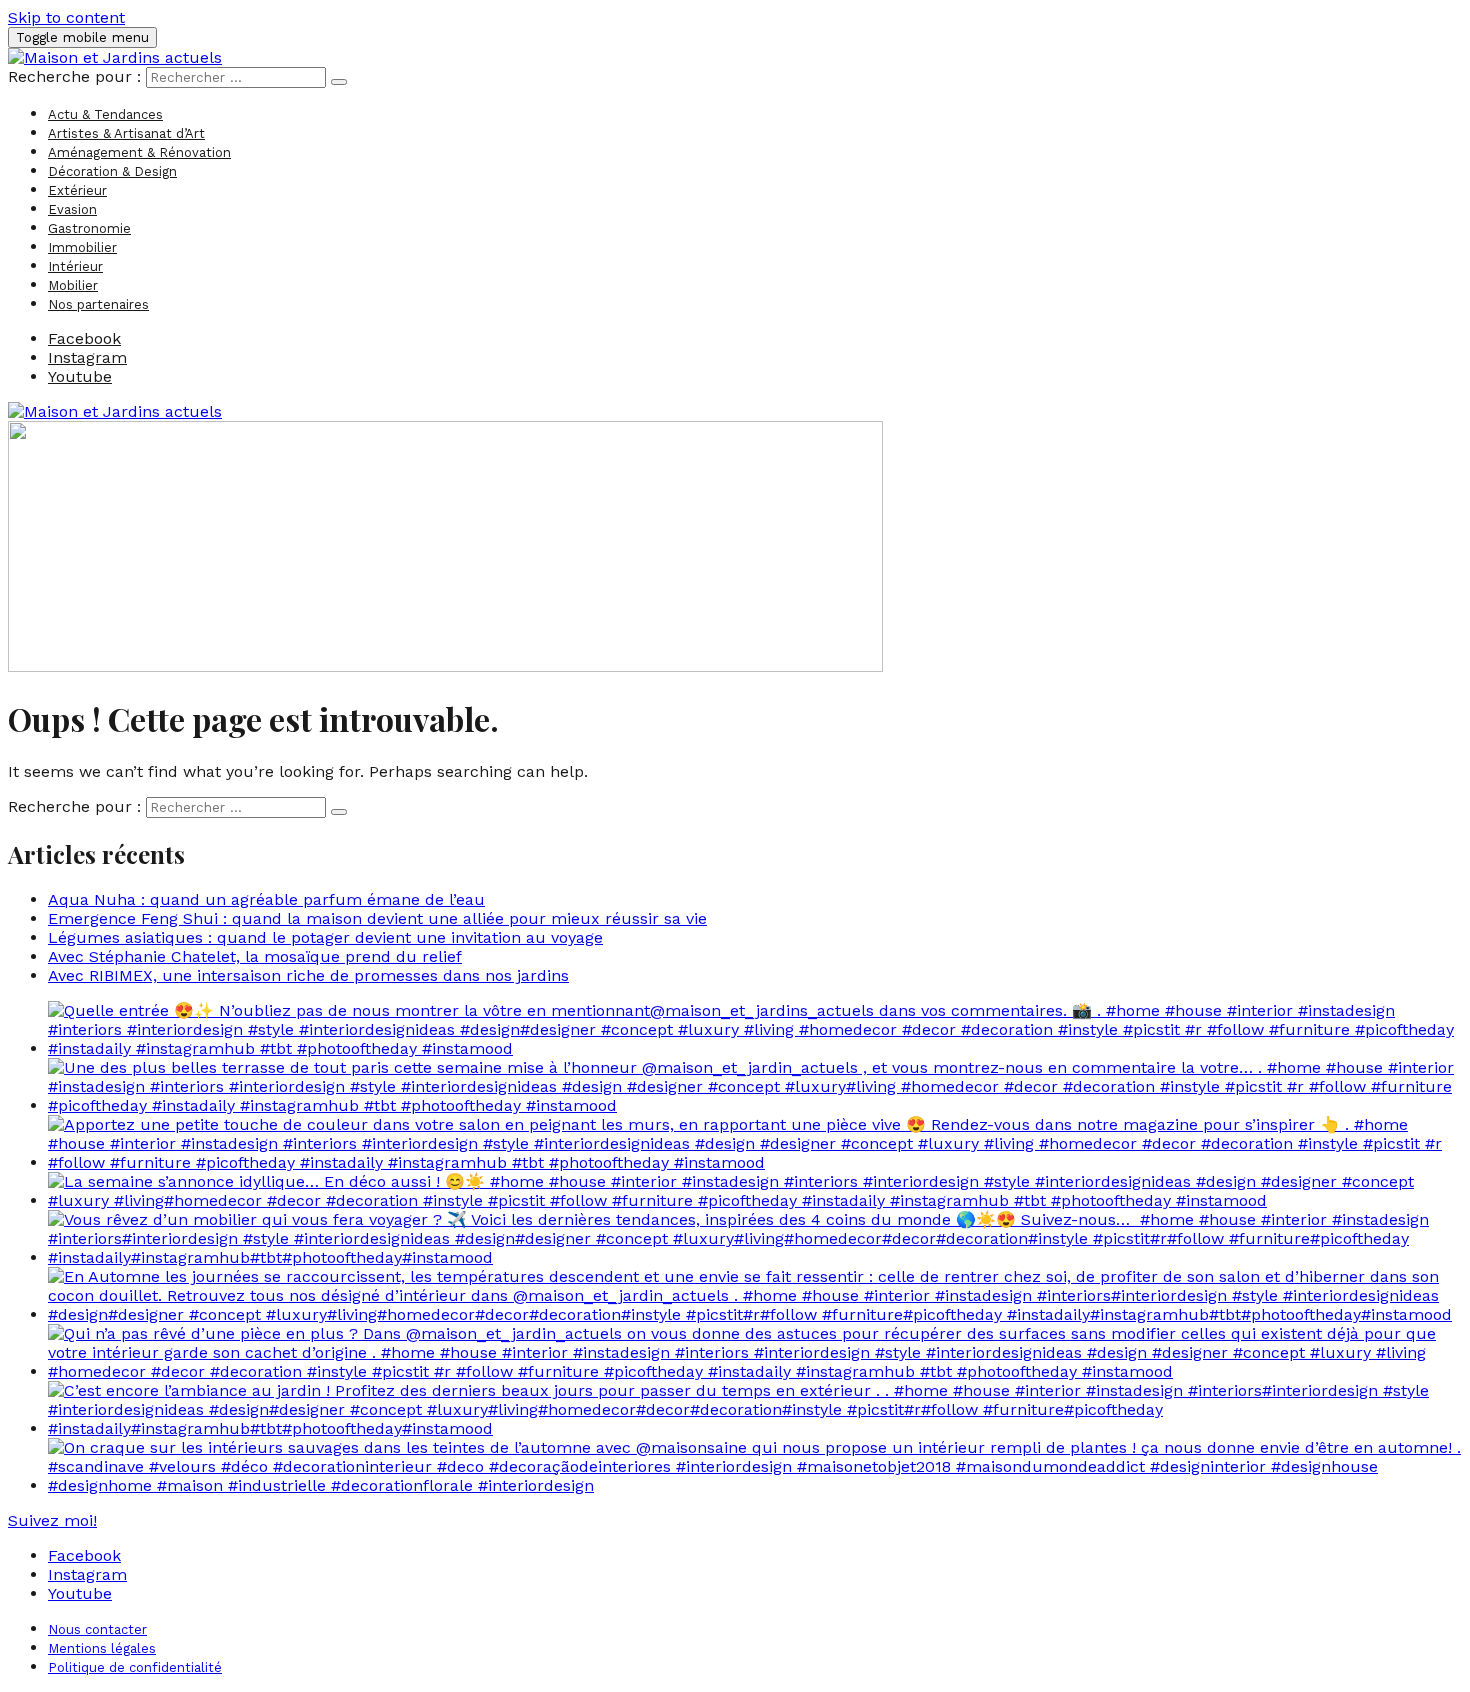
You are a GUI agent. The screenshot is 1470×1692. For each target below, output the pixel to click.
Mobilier (73, 285)
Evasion (72, 209)
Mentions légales (102, 1648)
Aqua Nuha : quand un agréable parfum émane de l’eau (266, 899)
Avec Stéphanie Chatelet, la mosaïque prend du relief (255, 956)
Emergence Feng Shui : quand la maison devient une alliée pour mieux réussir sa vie (377, 918)
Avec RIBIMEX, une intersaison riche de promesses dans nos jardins (308, 975)
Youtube (80, 1593)
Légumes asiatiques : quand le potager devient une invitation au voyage (325, 937)
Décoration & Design (112, 171)
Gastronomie (89, 228)
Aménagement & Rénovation (139, 152)
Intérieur (75, 266)
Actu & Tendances (105, 114)
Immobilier (82, 247)
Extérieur (77, 190)
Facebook (84, 1555)
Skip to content (66, 17)
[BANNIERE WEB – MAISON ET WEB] (445, 666)
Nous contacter (97, 1629)
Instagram (87, 1574)
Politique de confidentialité (135, 1667)
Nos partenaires (98, 304)
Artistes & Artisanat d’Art (126, 133)
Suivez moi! (52, 1520)
